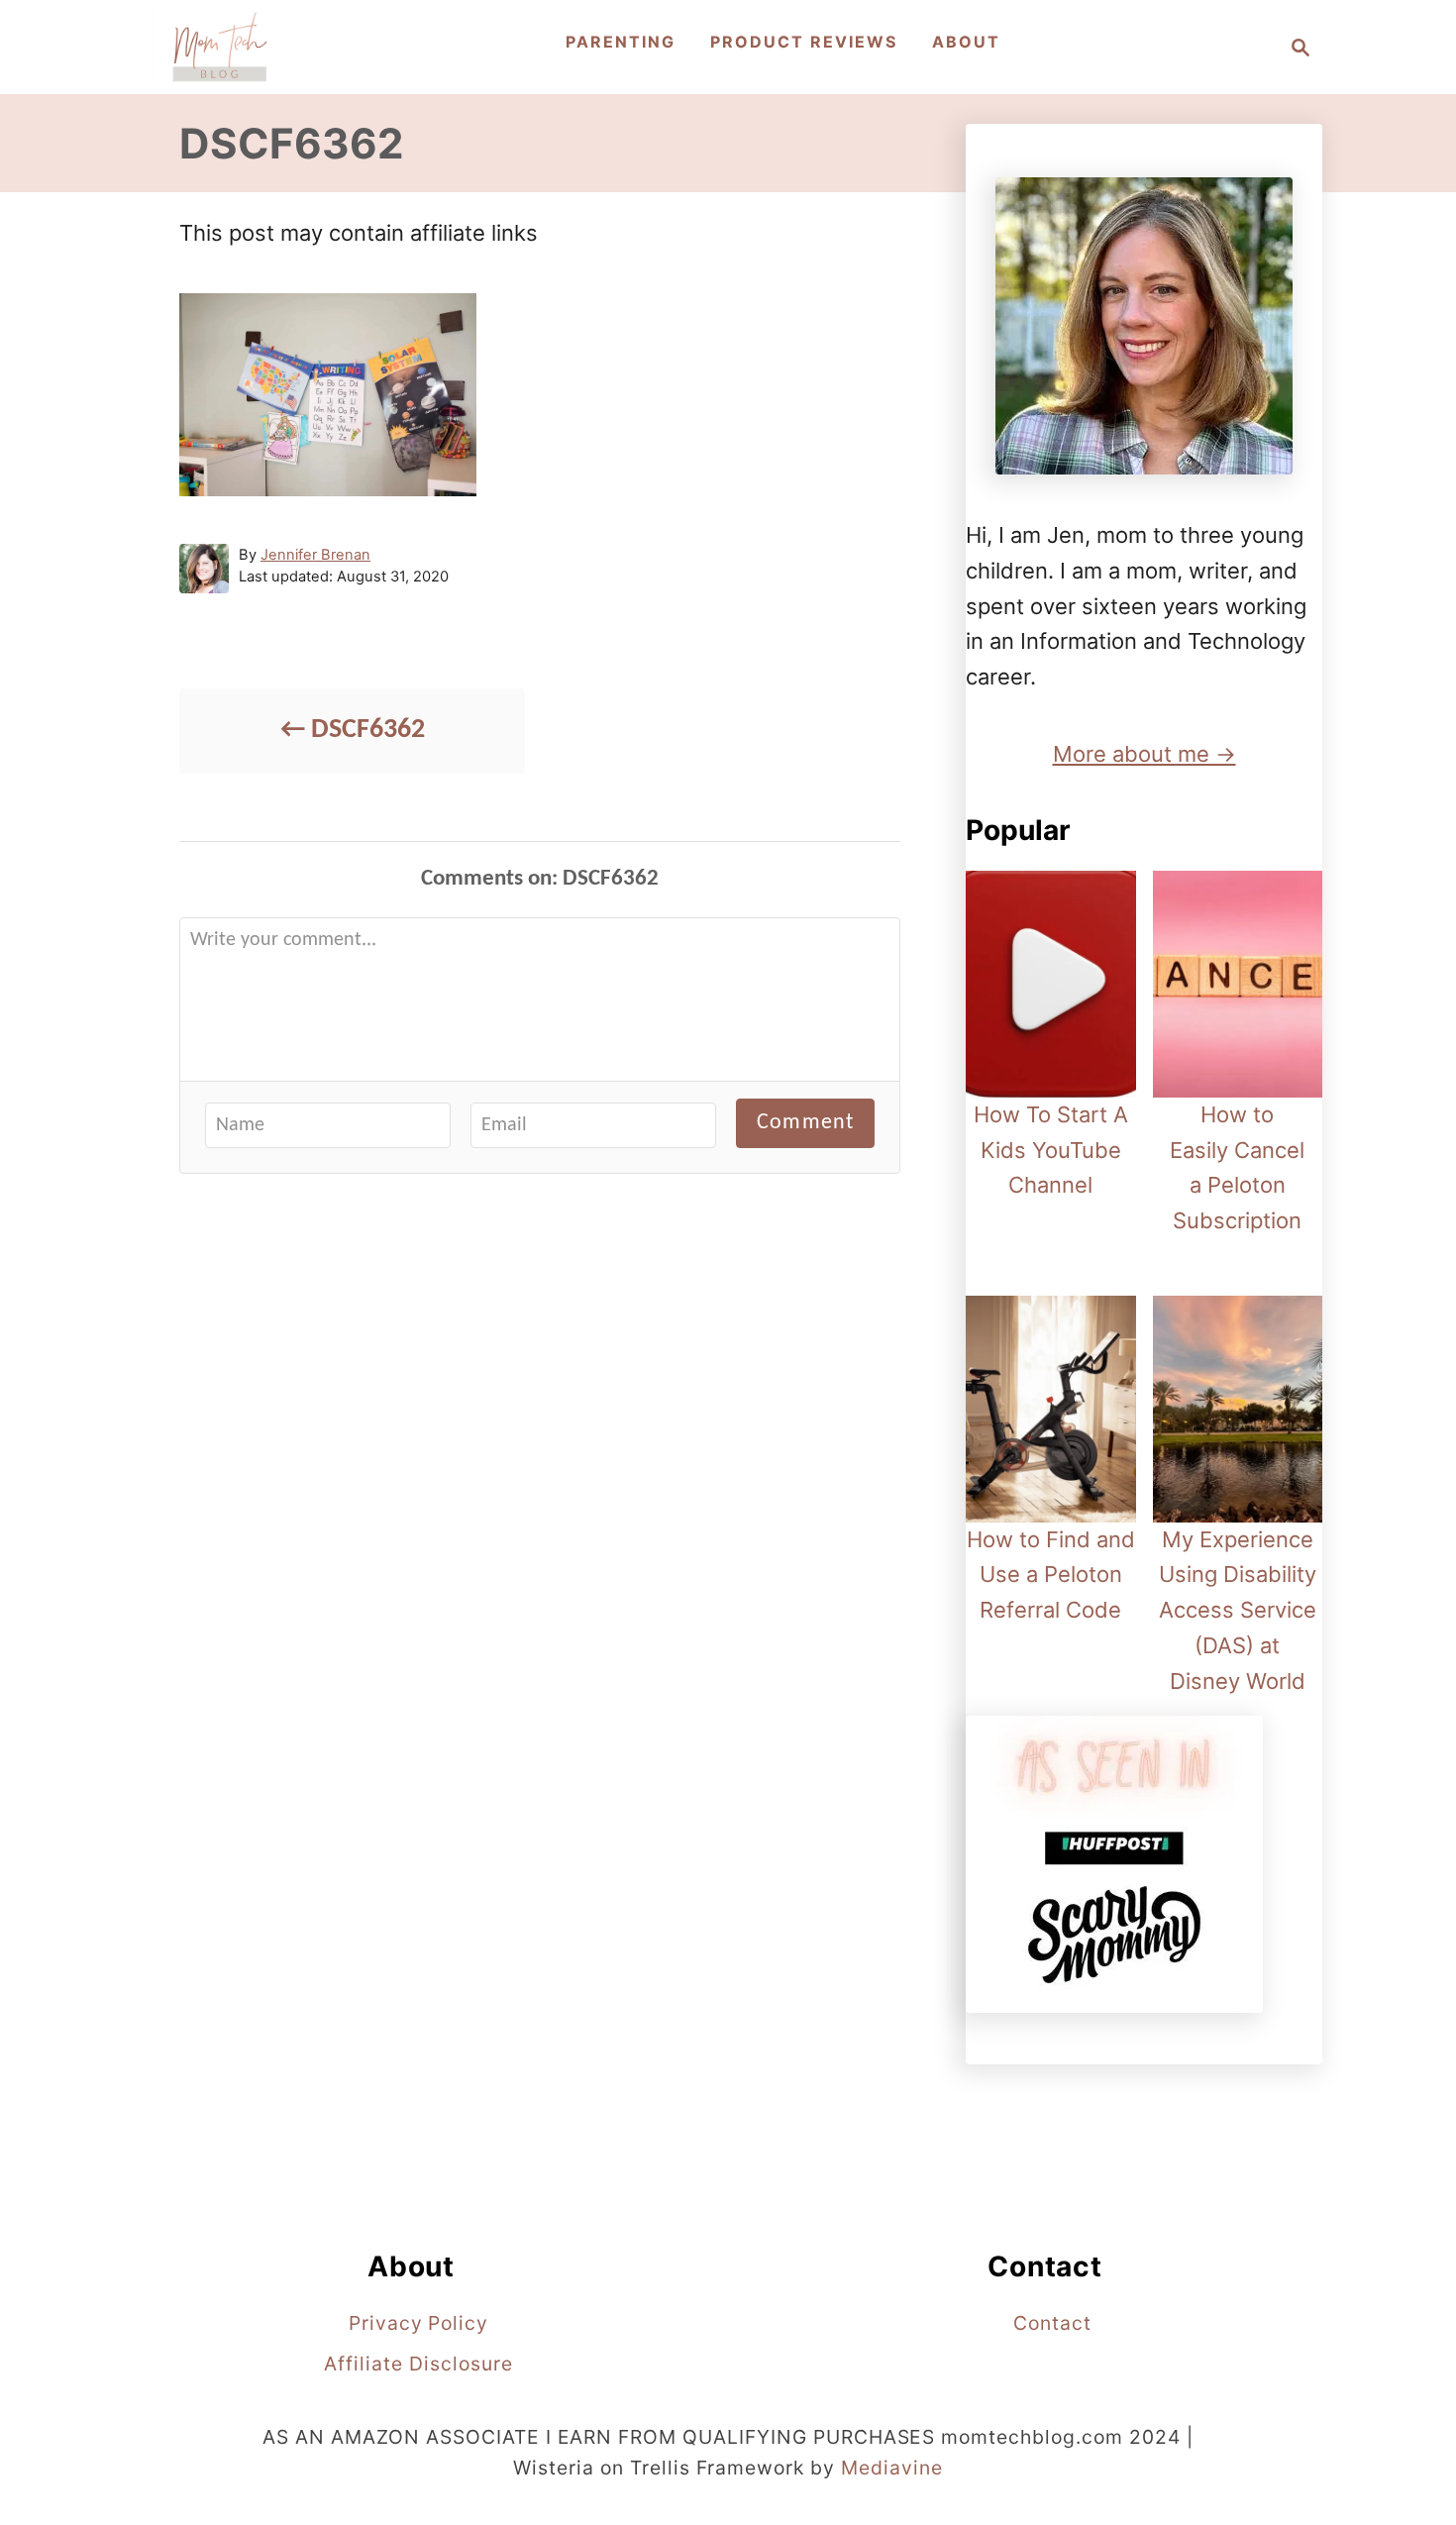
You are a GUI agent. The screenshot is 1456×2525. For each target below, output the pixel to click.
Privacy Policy (418, 2323)
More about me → (1144, 754)
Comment (805, 1123)
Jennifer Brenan (315, 555)
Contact (1052, 2323)
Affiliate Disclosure (418, 2364)
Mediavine (892, 2468)
